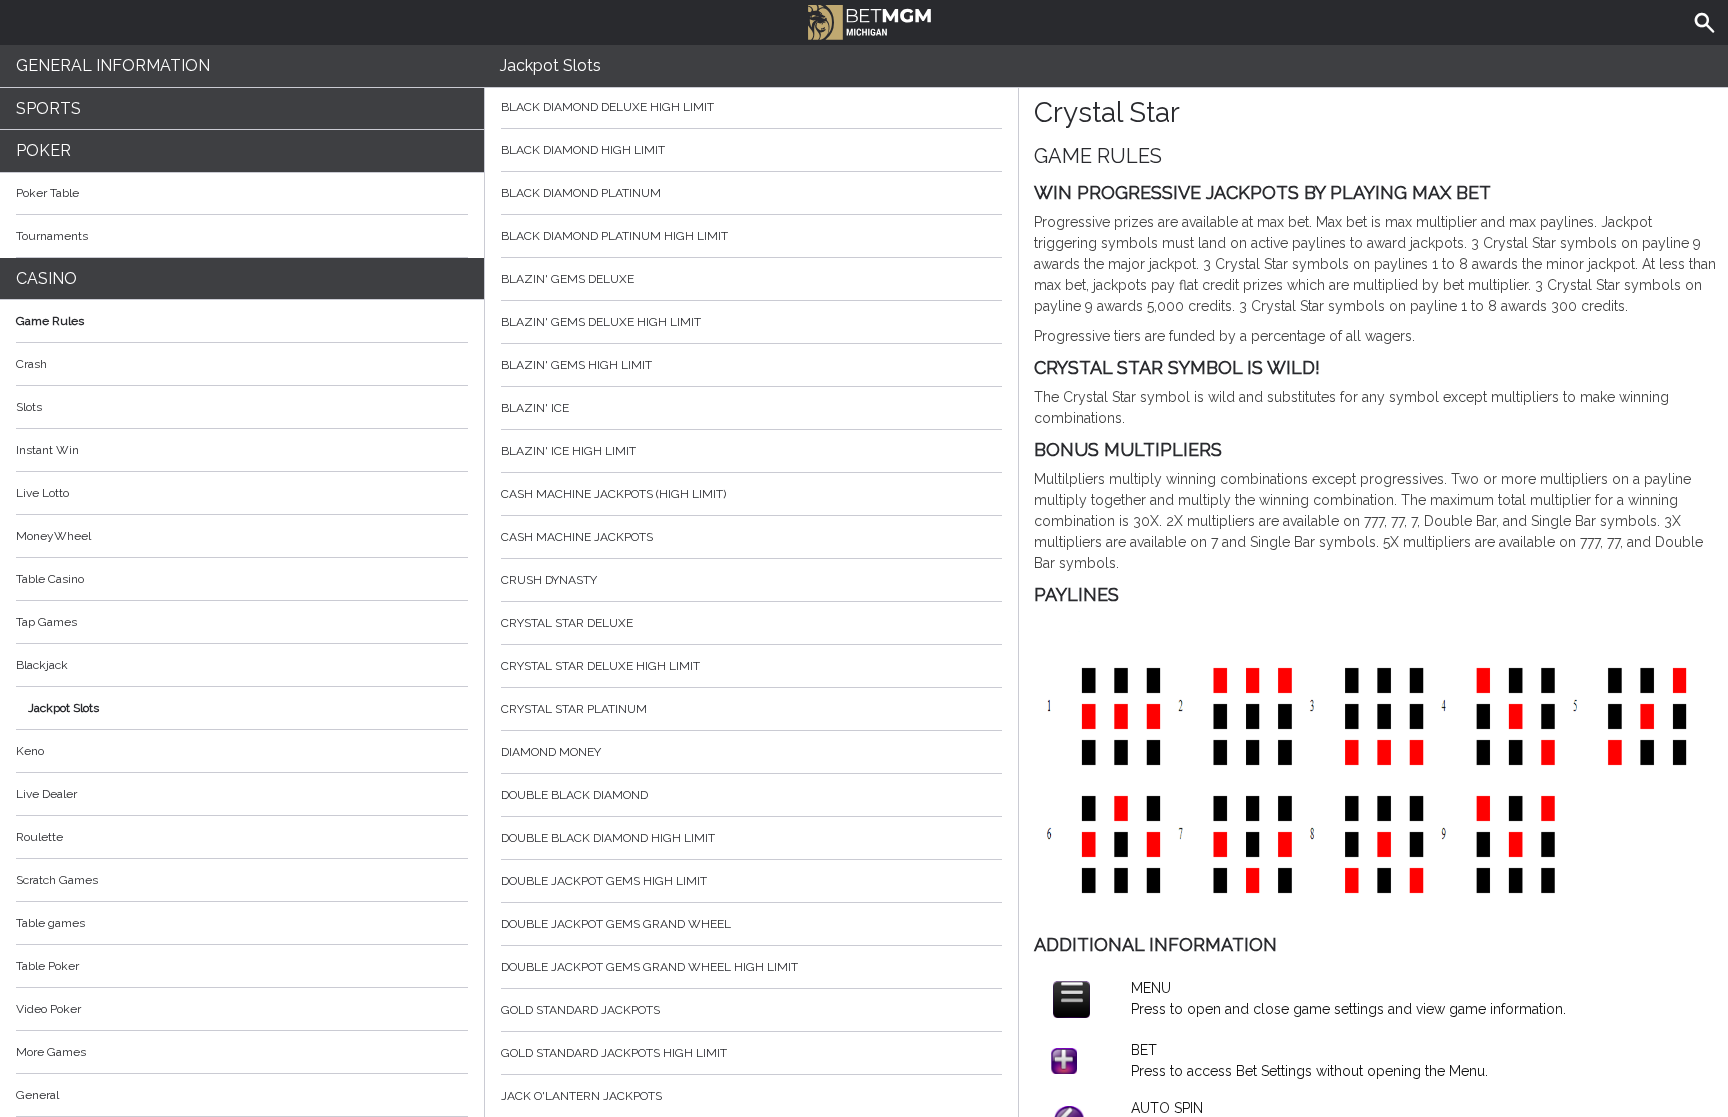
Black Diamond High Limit (583, 150)
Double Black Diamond (574, 795)
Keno (30, 751)
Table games (50, 923)
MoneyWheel (53, 536)
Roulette (39, 837)
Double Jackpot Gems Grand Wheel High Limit (649, 967)
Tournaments (52, 236)
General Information (113, 65)
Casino (46, 278)
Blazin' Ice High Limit (568, 451)
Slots (29, 407)
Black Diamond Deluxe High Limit (607, 107)
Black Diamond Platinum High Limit (614, 236)
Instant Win (47, 450)
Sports (48, 108)
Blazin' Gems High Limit (576, 365)
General (37, 1095)
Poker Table (47, 193)
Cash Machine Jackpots (577, 537)
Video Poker (48, 1009)
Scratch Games (57, 880)
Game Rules (50, 321)
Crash (31, 364)
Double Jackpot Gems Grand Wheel (616, 924)
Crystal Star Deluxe (567, 623)
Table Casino (50, 579)
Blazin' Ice (535, 408)
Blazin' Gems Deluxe (567, 279)
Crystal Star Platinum (574, 709)
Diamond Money (551, 752)
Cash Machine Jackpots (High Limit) (613, 494)
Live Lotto (42, 493)
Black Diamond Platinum (581, 193)
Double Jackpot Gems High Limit (604, 881)
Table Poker (47, 966)
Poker (43, 150)
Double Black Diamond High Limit (608, 838)
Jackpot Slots (63, 708)
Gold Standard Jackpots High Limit (614, 1053)
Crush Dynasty (549, 580)
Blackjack (42, 665)
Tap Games (46, 622)
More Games (51, 1052)
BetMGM (864, 20)
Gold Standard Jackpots (580, 1010)
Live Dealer (46, 794)
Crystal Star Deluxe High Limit (600, 666)
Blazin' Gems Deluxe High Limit (601, 322)
